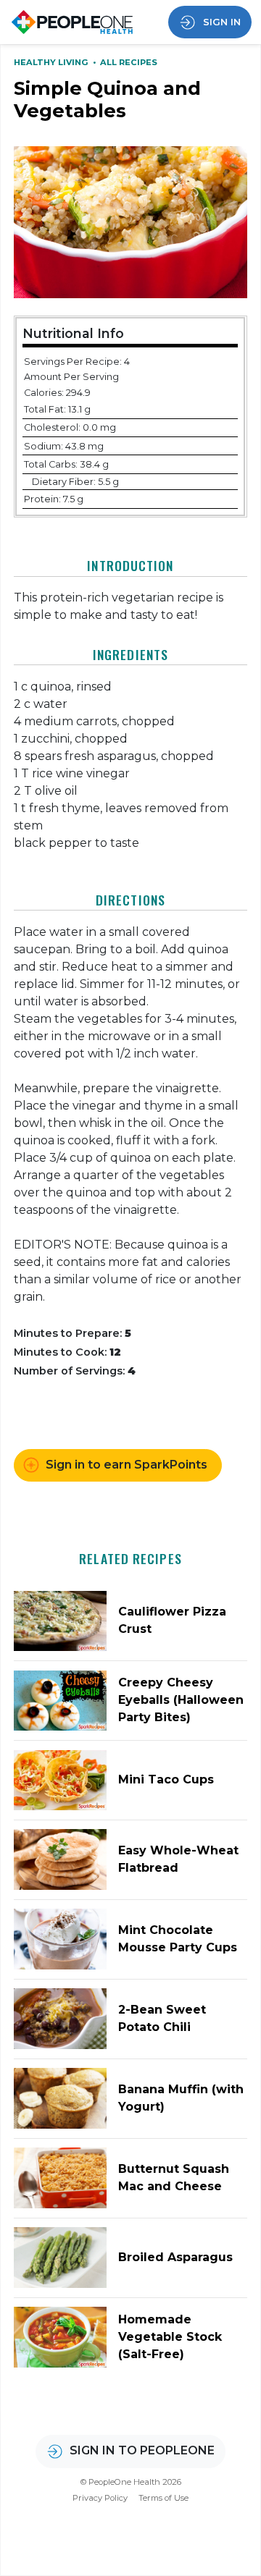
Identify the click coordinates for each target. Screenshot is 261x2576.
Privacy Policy (100, 2498)
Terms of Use (163, 2498)
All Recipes (129, 62)
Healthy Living (52, 62)
